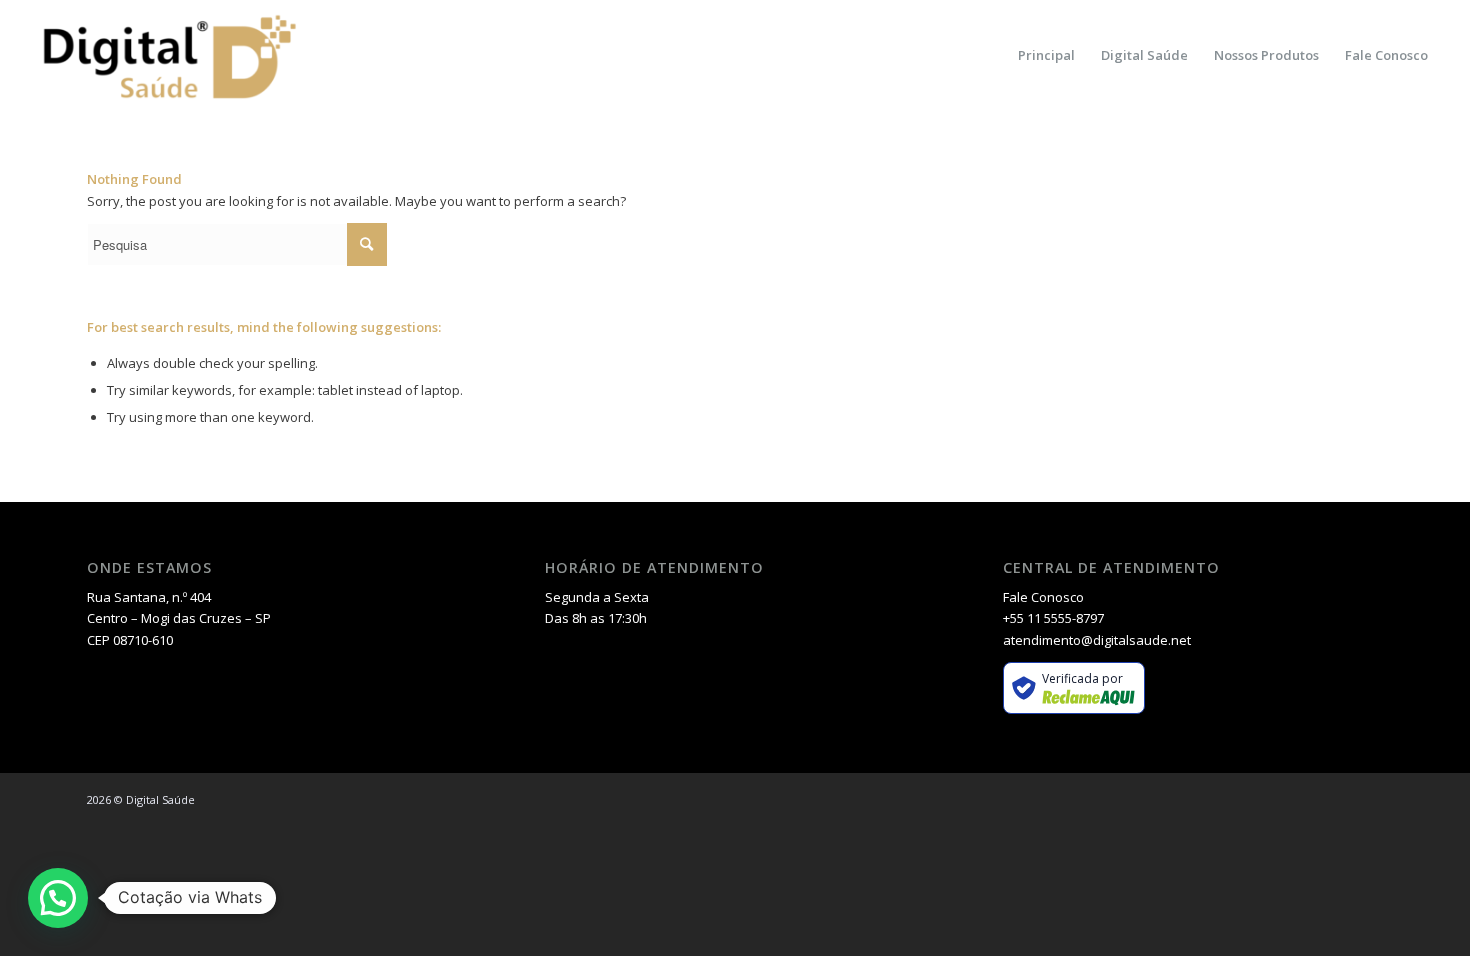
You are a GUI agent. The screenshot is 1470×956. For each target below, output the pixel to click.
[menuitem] (1046, 55)
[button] (58, 898)
